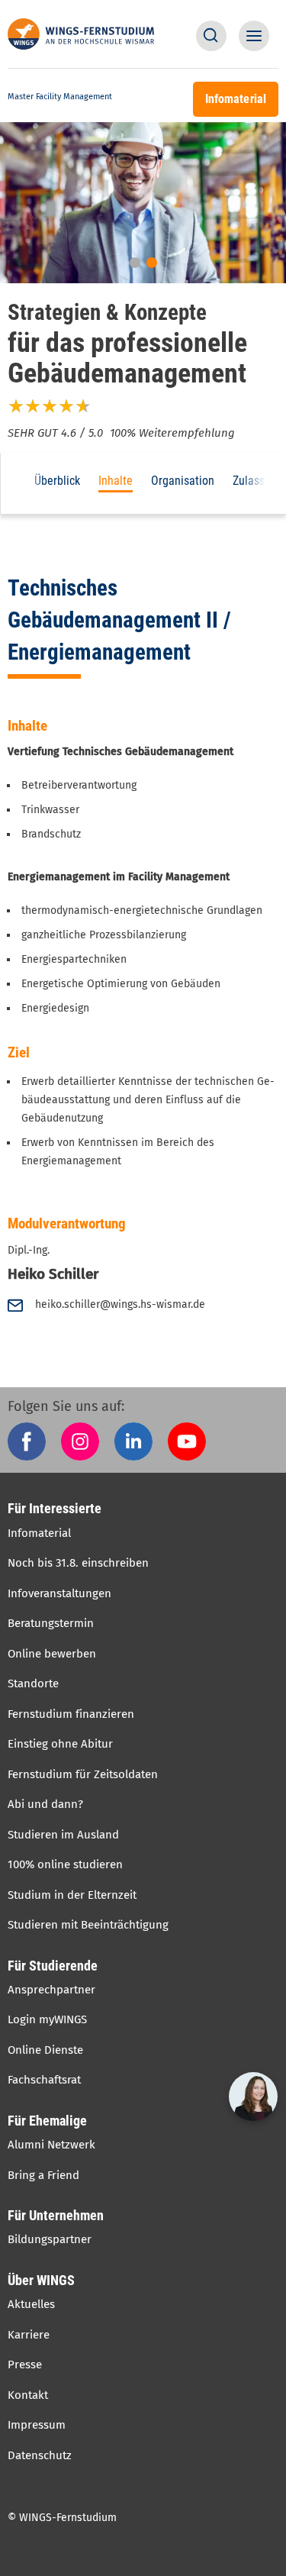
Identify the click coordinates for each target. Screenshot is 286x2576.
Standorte (33, 1683)
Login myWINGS (47, 2019)
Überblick (57, 481)
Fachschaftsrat (44, 2080)
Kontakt (28, 2395)
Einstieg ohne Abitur (60, 1744)
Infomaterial (39, 1533)
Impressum (37, 2425)
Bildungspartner (50, 2239)
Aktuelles (31, 2304)
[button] (211, 36)
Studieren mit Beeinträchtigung (88, 1925)
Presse (25, 2365)
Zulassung (258, 481)
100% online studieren (65, 1864)
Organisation (183, 481)
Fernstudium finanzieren (71, 1714)
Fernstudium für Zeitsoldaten (83, 1774)
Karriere (29, 2335)
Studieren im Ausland (63, 1835)
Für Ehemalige (47, 2121)
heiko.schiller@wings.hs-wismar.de (120, 1304)
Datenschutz (40, 2455)
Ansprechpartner (51, 1990)
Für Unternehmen (56, 2215)
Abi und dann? (45, 1804)
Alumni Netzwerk (51, 2145)
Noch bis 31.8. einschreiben (78, 1563)
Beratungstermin (51, 1623)
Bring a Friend (43, 2175)
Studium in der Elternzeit (72, 1895)
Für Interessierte (55, 1508)
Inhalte (116, 481)
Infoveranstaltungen (59, 1593)
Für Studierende (53, 1966)
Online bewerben (52, 1654)
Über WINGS (41, 2280)
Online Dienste (45, 2050)
